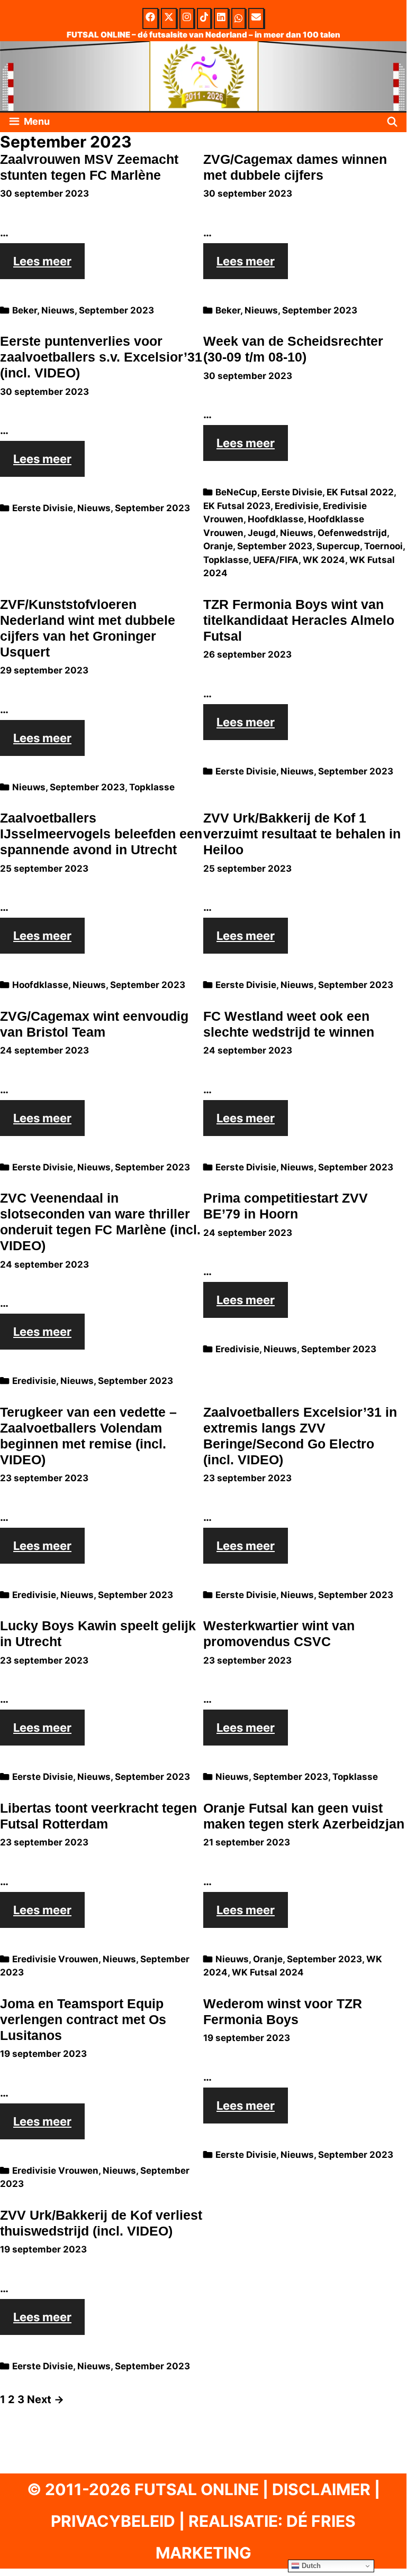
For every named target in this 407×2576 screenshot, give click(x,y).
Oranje (218, 546)
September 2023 (116, 310)
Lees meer (49, 266)
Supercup (338, 546)
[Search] (392, 122)
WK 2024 (324, 560)
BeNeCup (236, 492)
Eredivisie (297, 506)
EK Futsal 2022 (360, 492)
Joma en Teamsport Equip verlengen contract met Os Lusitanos (83, 2019)
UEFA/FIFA (276, 560)
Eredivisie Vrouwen (55, 1959)
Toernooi (383, 546)
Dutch (310, 2566)
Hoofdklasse (276, 519)
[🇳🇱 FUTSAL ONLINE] (203, 75)
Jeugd (262, 533)
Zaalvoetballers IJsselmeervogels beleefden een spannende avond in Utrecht (101, 834)
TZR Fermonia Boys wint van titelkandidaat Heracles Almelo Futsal (299, 620)
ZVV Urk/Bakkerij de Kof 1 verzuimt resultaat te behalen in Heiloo (302, 834)
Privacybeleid (113, 2521)
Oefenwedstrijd (352, 533)
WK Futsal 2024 (268, 1972)
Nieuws (58, 310)
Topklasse (226, 560)
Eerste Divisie (43, 508)
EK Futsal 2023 (237, 506)
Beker (25, 310)
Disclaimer (321, 2489)
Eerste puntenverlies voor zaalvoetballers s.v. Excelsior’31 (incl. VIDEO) (101, 357)
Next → (46, 2399)
